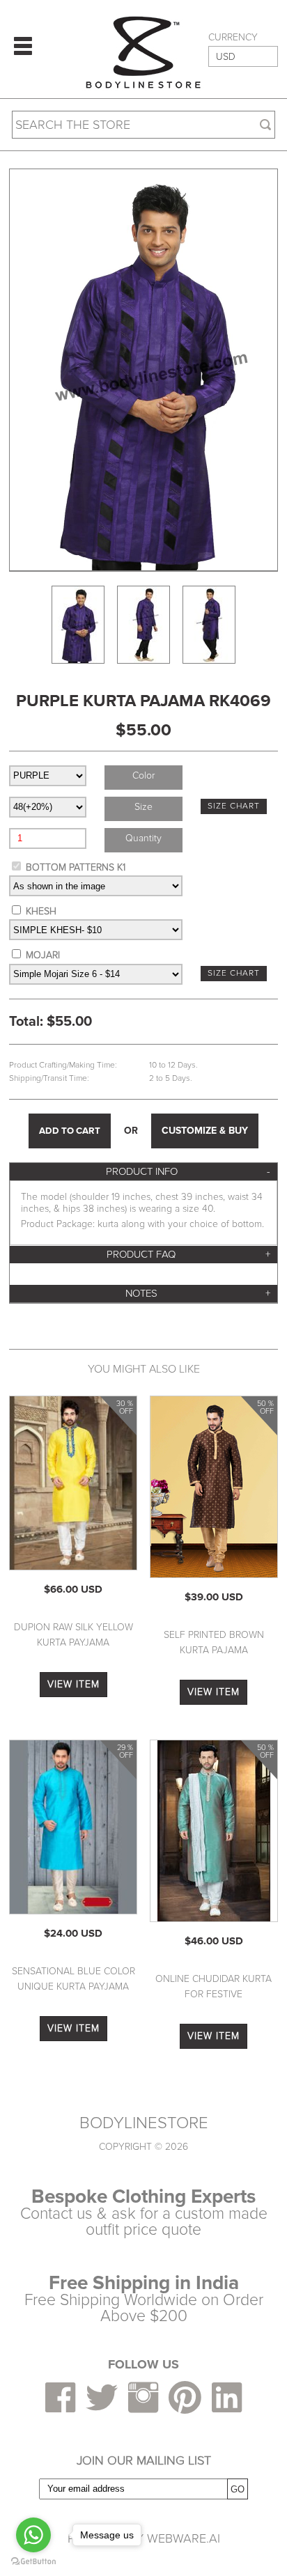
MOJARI (43, 955)
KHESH (41, 911)
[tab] (143, 1172)
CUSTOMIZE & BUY (205, 1131)
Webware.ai (184, 2538)
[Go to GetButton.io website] (33, 2562)
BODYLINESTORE (144, 2123)
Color (143, 775)
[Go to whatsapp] (33, 2535)
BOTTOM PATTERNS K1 (76, 867)
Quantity (143, 838)
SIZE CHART (234, 806)
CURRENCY (233, 38)
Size (143, 807)
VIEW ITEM (73, 1684)
